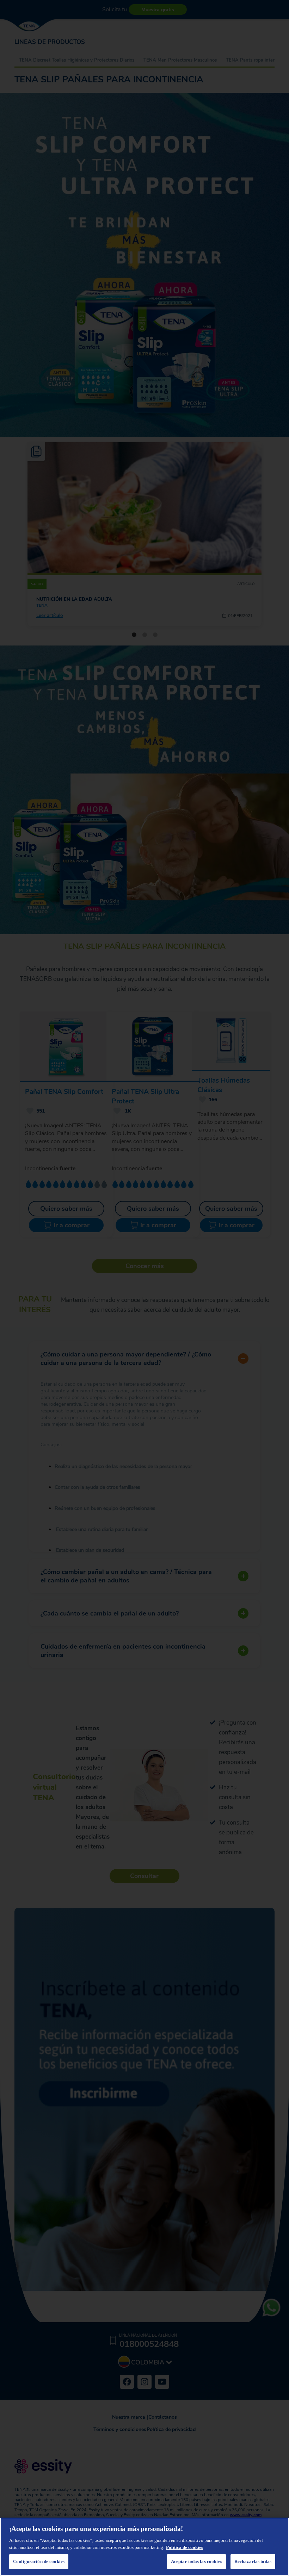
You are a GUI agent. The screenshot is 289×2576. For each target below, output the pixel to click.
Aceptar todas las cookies (196, 2561)
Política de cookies (185, 2547)
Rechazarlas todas (253, 2561)
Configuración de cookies (39, 2561)
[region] (144, 2547)
